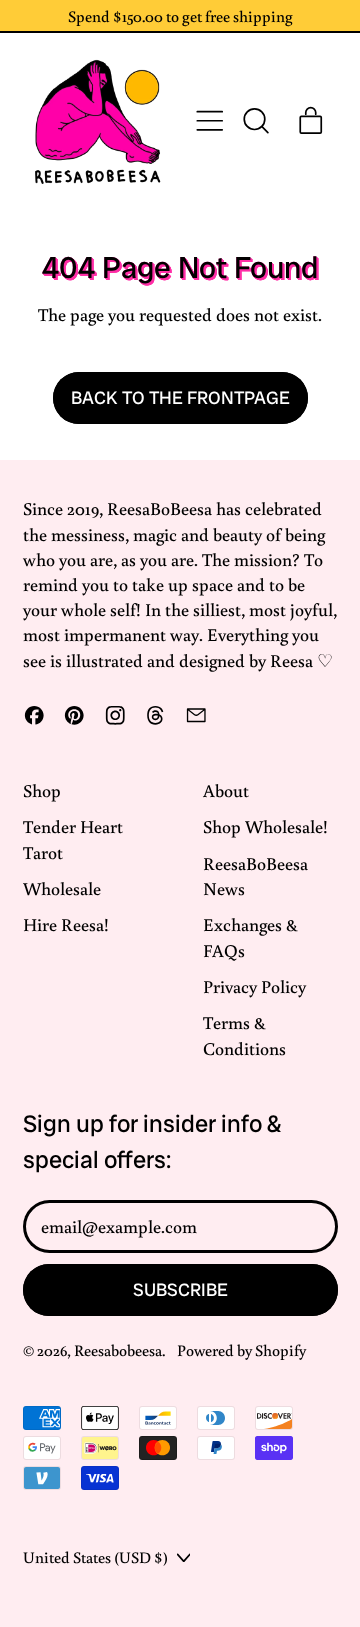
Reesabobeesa (118, 1349)
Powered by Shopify (241, 1349)
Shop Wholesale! (265, 826)
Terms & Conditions (244, 1034)
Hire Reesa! (66, 924)
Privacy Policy (254, 986)
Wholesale (62, 888)
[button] (255, 121)
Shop (42, 790)
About (226, 790)
